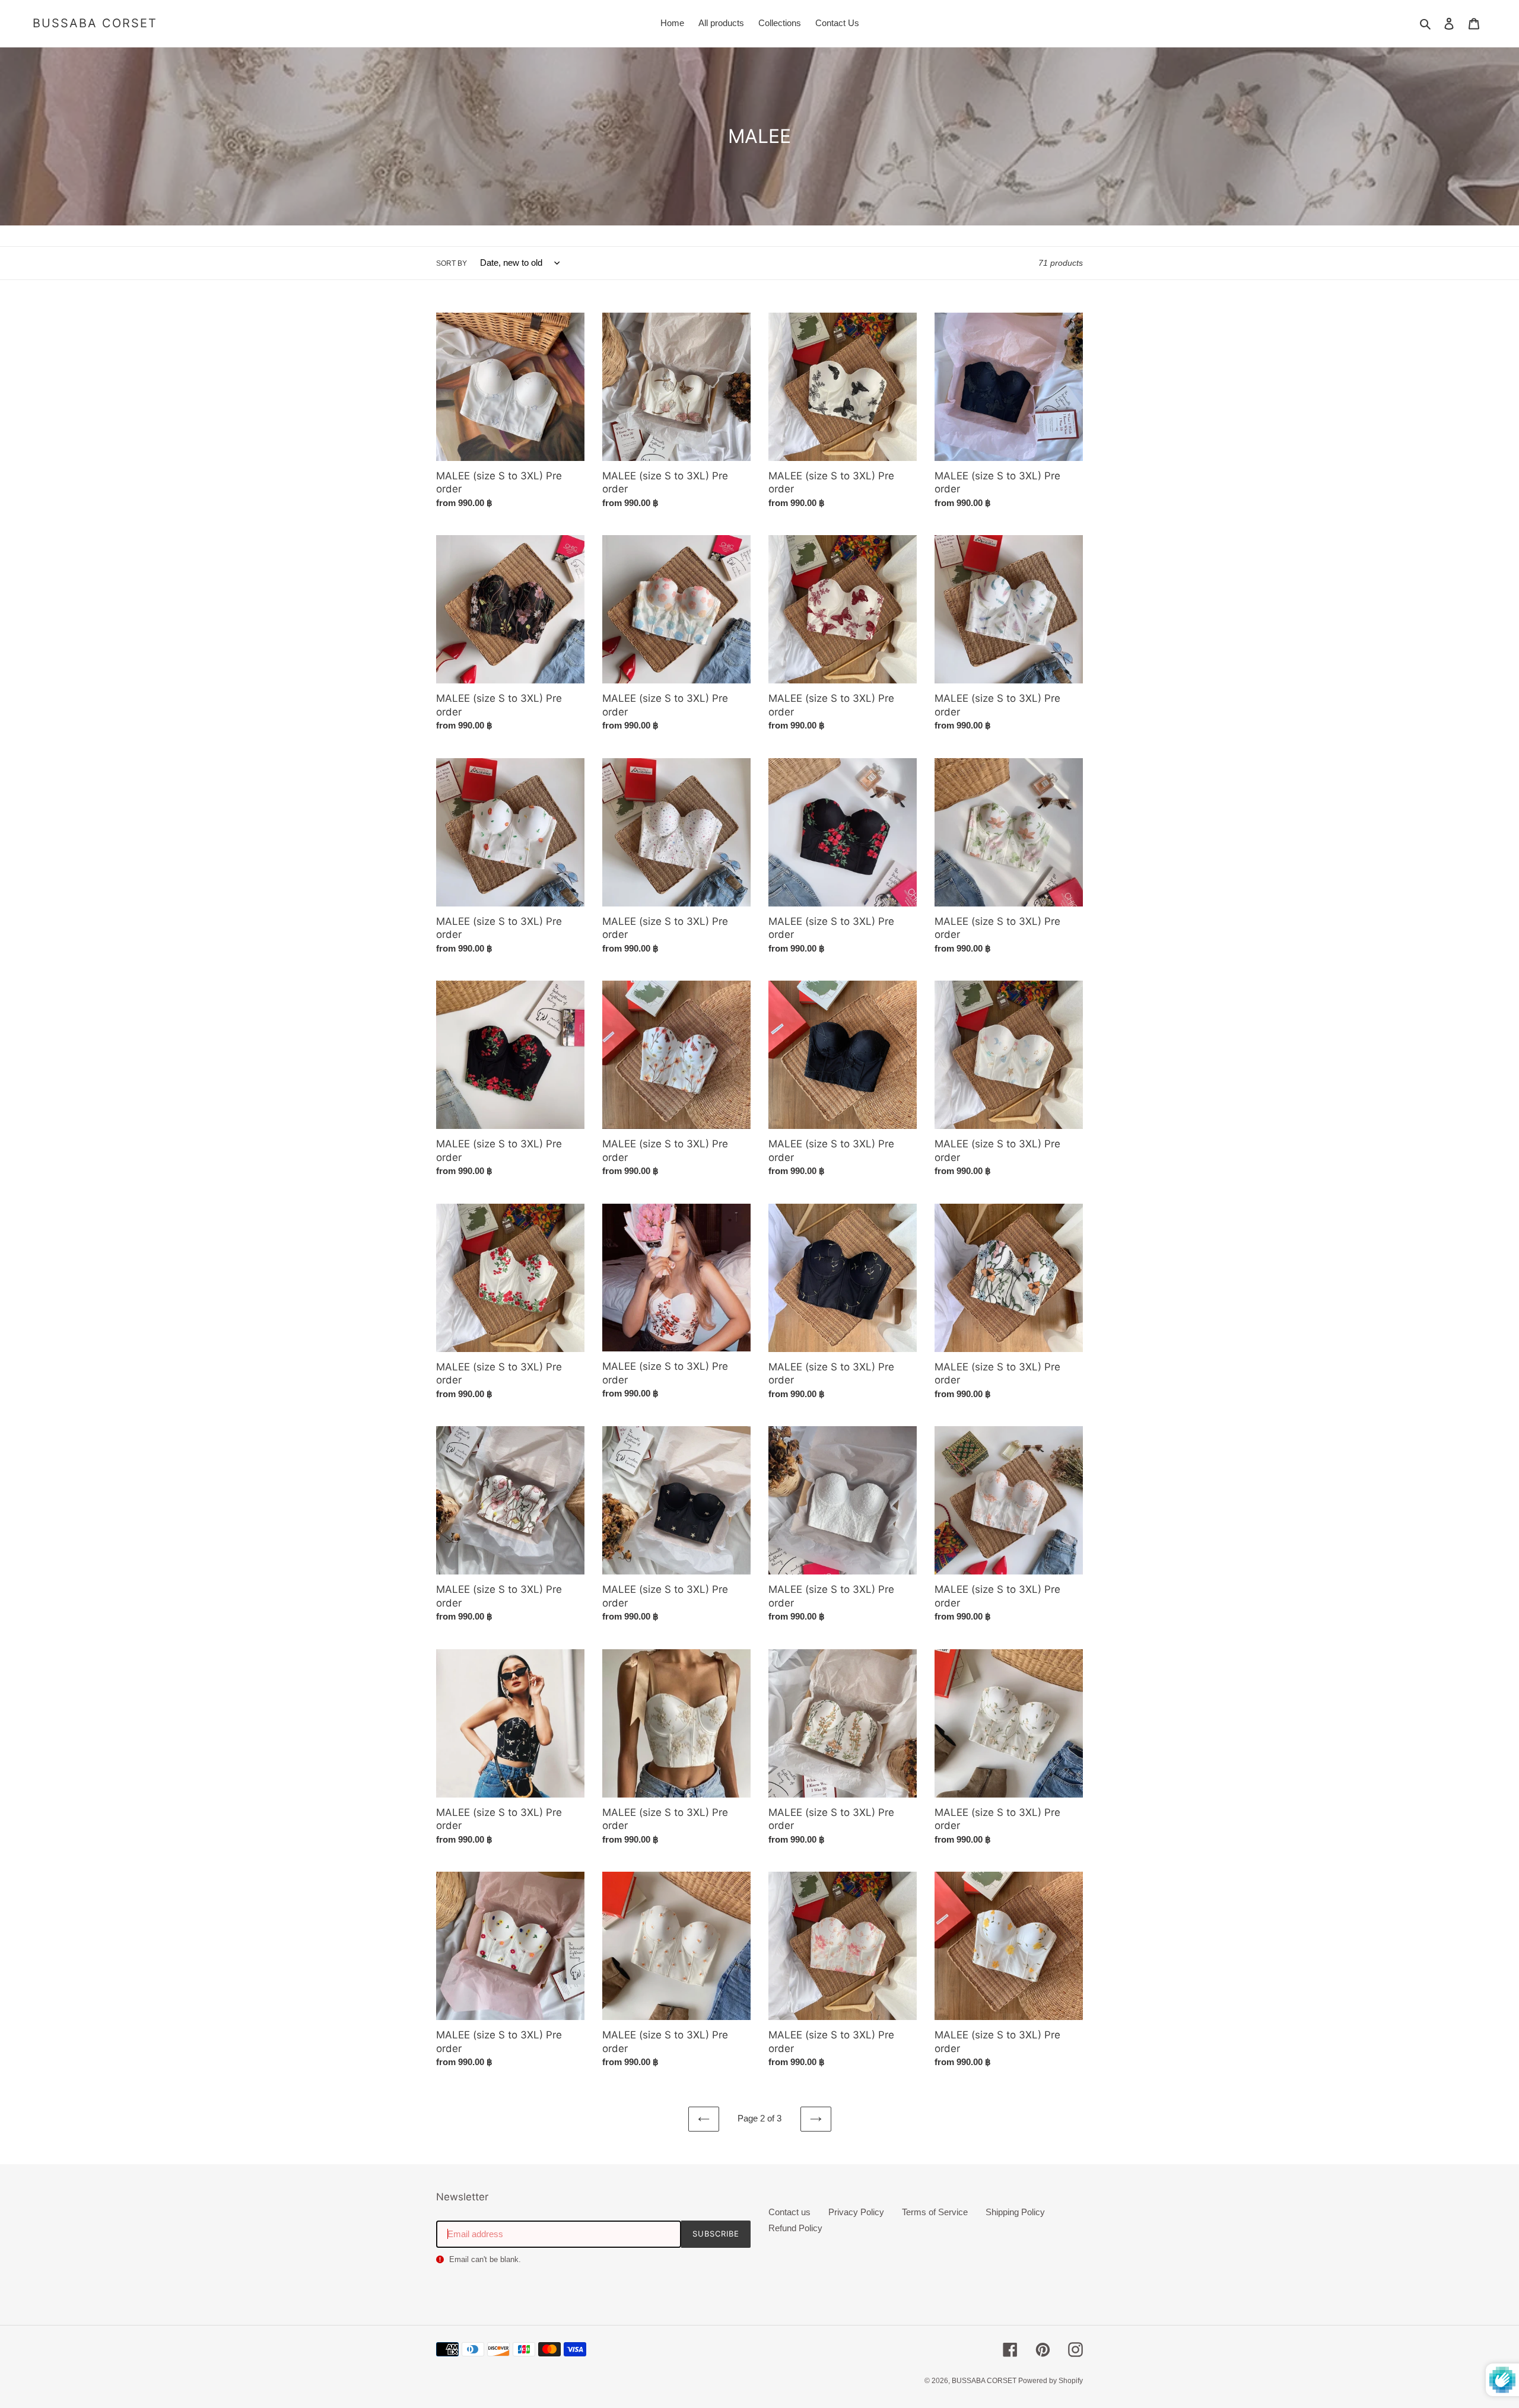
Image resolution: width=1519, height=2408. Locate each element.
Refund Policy (795, 2228)
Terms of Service (935, 2212)
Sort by (452, 263)
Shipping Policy (1015, 2212)
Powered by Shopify (1051, 2381)
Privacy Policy (856, 2212)
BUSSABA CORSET (95, 23)
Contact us (789, 2212)
